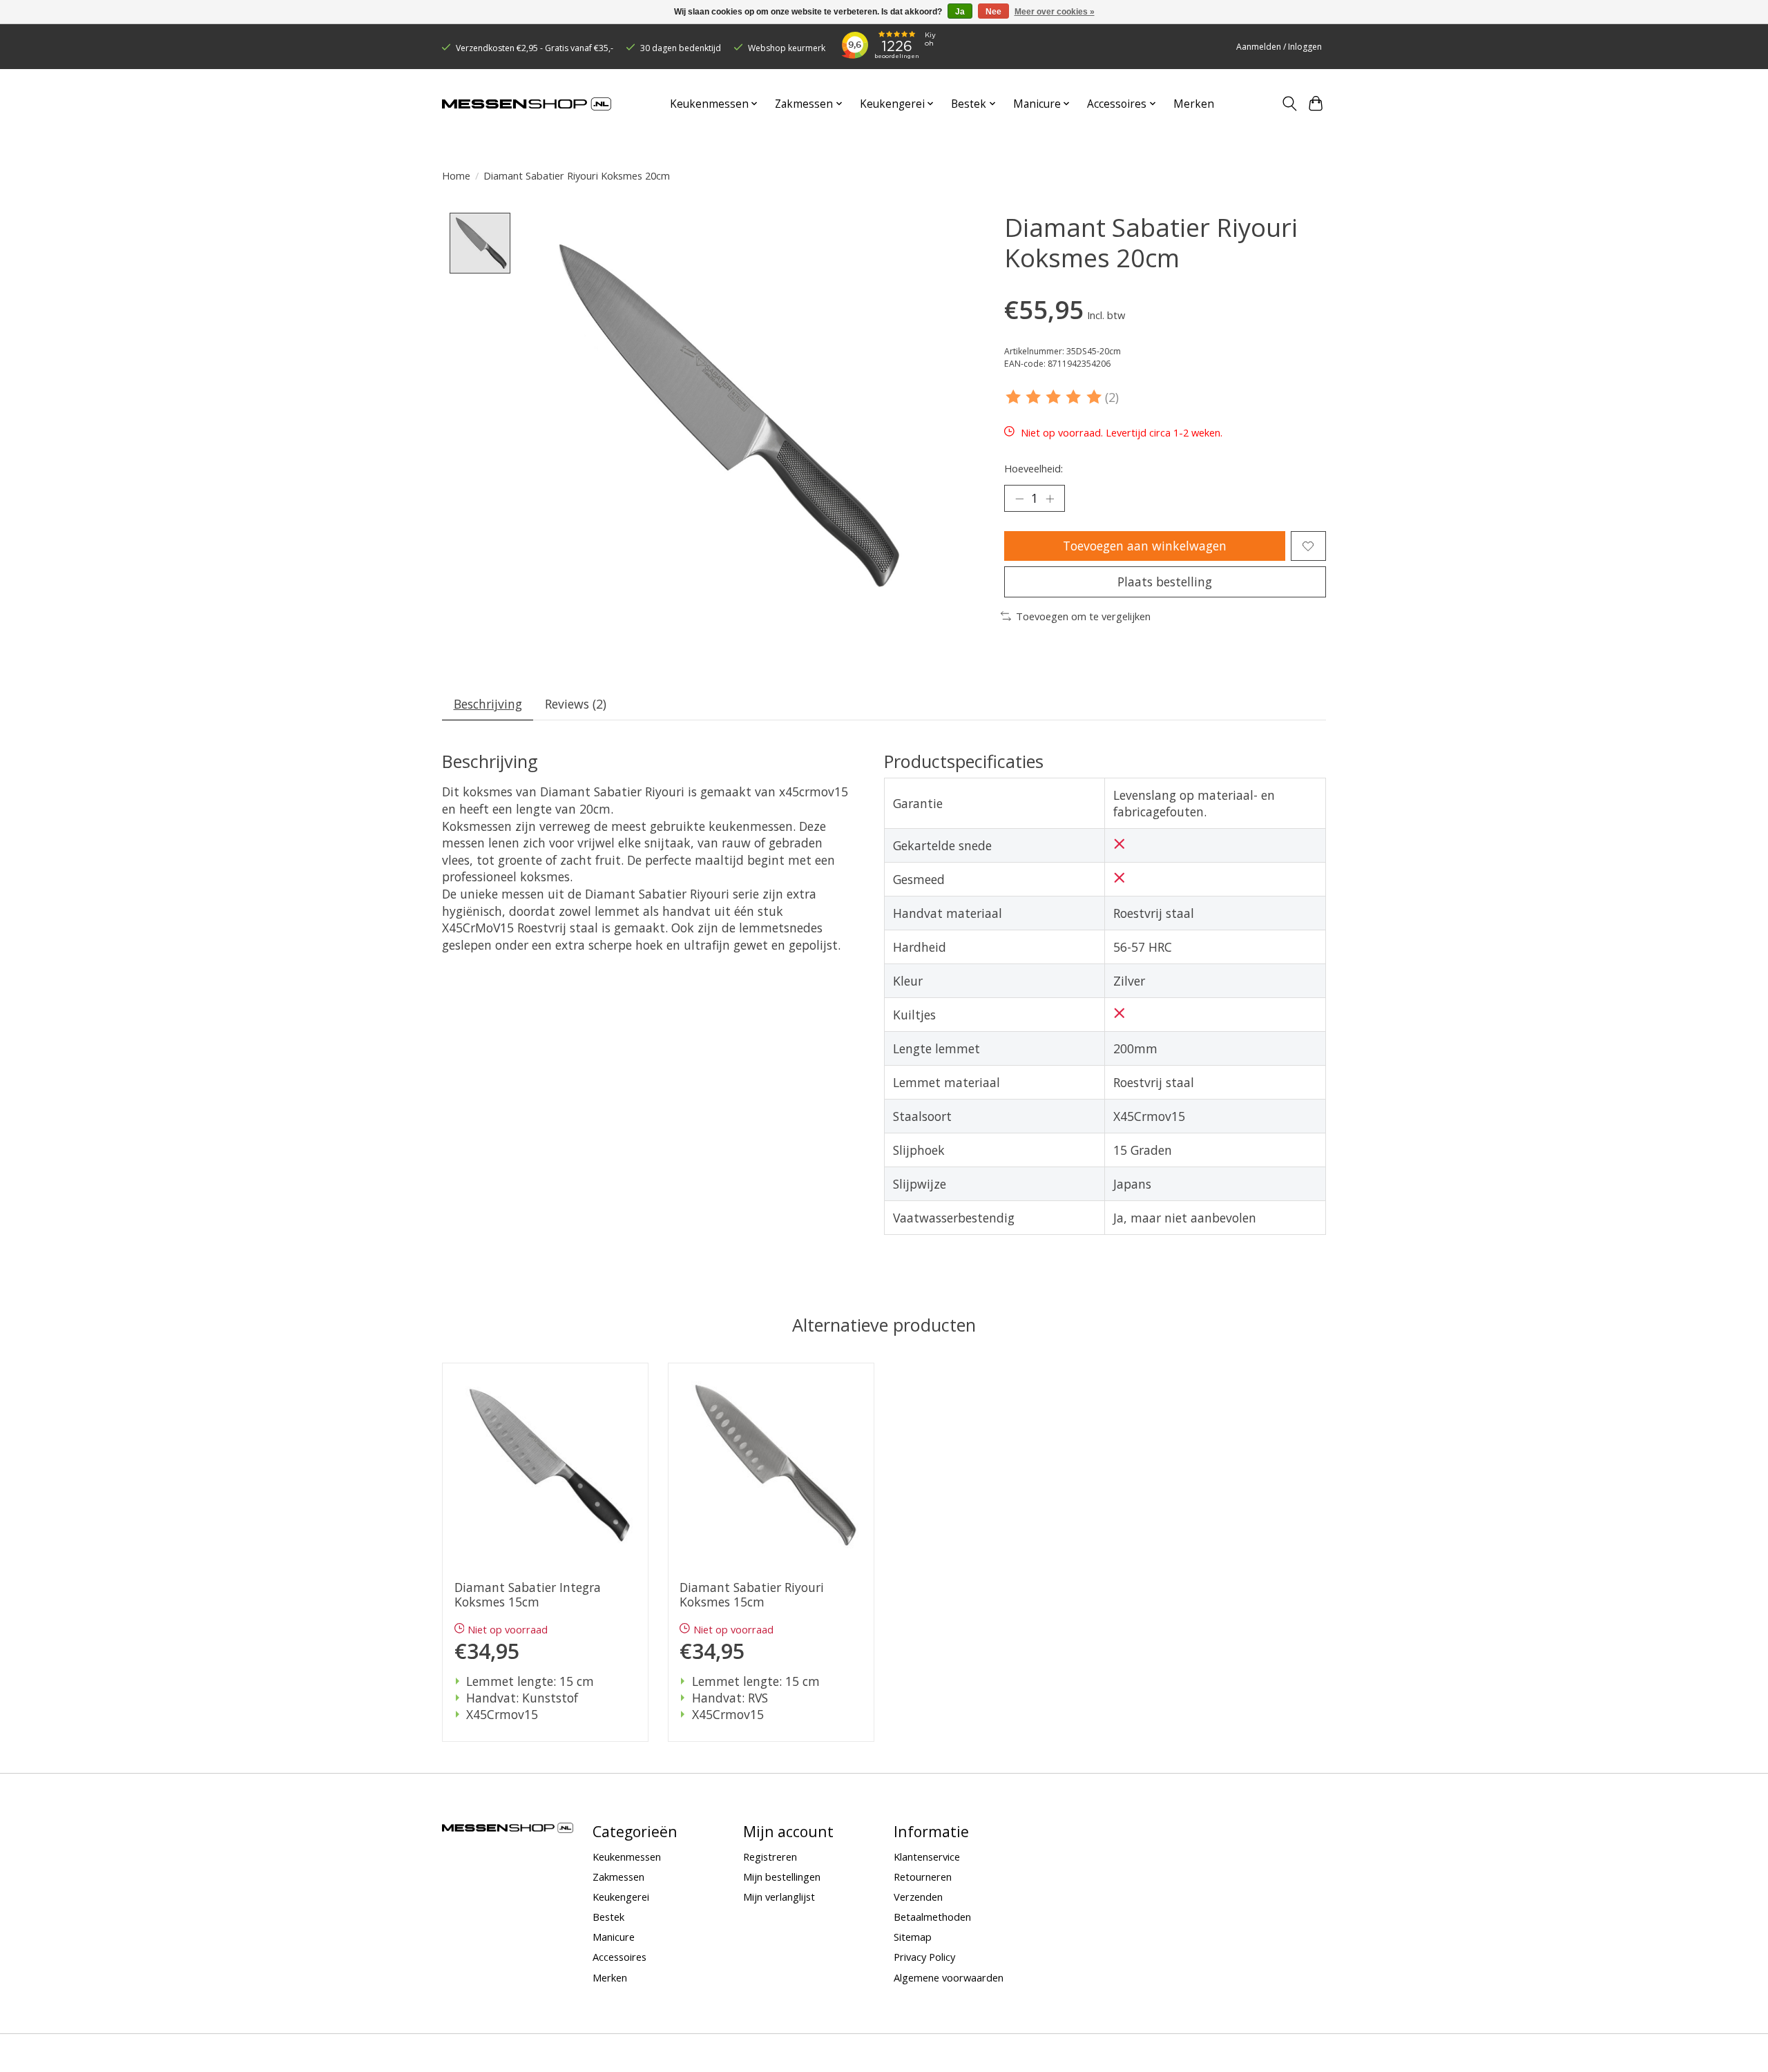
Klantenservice (927, 1857)
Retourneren (923, 1877)
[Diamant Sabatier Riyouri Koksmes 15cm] (771, 1466)
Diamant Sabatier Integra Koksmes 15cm (528, 1595)
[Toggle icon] (1289, 104)
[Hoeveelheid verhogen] (1050, 499)
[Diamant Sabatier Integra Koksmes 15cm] (545, 1466)
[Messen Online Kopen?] (527, 104)
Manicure (614, 1937)
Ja (960, 12)
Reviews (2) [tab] (576, 704)
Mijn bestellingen (782, 1877)
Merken (1194, 104)
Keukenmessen (627, 1857)
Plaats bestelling (1165, 582)
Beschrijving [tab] (488, 704)
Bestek (608, 1917)
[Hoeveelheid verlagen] (1019, 499)
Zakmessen (618, 1877)
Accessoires (619, 1957)
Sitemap (913, 1937)
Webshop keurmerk (787, 48)
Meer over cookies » (1055, 12)
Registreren (770, 1857)
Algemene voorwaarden (949, 1977)
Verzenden (918, 1897)
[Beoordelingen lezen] (1055, 397)
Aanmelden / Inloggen (1279, 47)
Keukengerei (621, 1897)
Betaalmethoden (932, 1917)
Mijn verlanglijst (779, 1897)
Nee (993, 12)
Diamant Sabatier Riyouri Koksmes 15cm (752, 1595)
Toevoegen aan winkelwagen (1145, 546)
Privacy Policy (924, 1957)
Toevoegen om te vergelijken (1083, 616)
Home (456, 175)
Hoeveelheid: (1034, 468)
